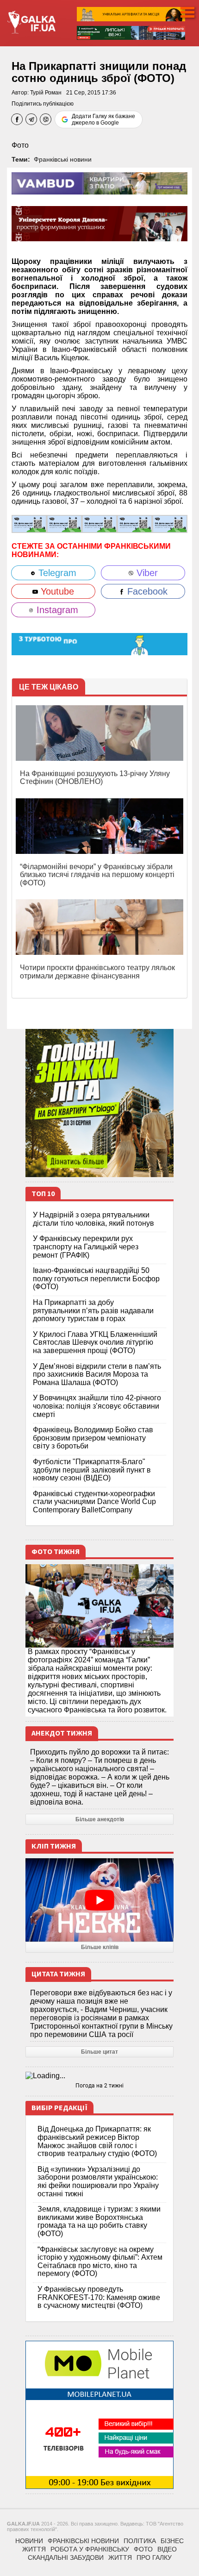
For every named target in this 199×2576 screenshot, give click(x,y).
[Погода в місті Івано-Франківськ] (99, 2076)
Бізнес (172, 2541)
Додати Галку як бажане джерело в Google (103, 119)
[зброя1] (64, 523)
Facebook (146, 591)
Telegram (56, 573)
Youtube (56, 591)
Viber (146, 573)
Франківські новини (63, 159)
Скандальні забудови (66, 2557)
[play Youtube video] (99, 1900)
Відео (167, 2549)
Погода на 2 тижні (99, 2086)
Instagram (56, 610)
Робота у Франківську (90, 2549)
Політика (140, 2541)
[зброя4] (170, 523)
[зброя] (29, 523)
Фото (20, 145)
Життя (34, 2549)
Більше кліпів (100, 1947)
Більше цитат (99, 2052)
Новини (29, 2541)
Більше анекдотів (100, 1819)
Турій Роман (46, 93)
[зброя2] (99, 523)
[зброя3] (135, 523)
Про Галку (154, 2557)
